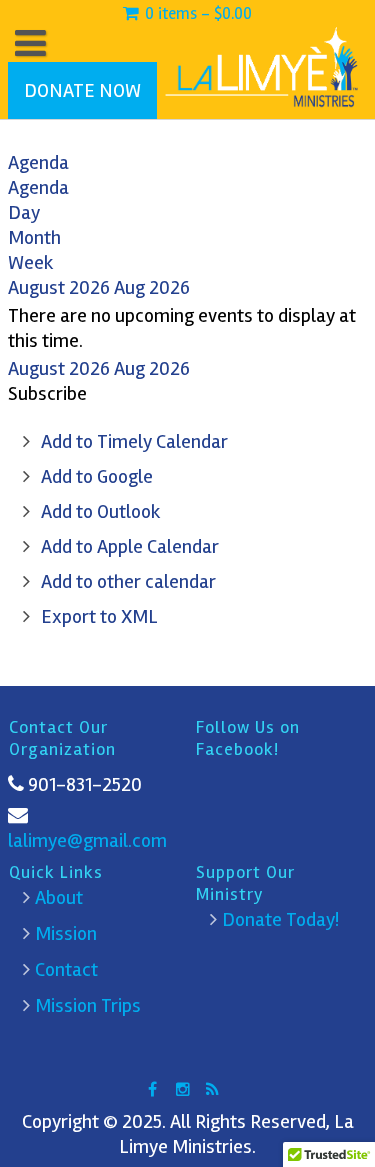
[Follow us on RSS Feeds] (213, 1089)
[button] (47, 393)
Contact (66, 969)
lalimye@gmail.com (87, 840)
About (59, 897)
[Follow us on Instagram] (183, 1089)
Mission (66, 933)
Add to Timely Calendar (134, 441)
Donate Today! (280, 919)
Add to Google (97, 476)
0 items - (196, 13)
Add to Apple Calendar (130, 546)
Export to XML (99, 616)
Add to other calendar (128, 581)
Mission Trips (88, 1005)
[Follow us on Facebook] (153, 1089)
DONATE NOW (82, 90)
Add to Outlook (101, 511)
